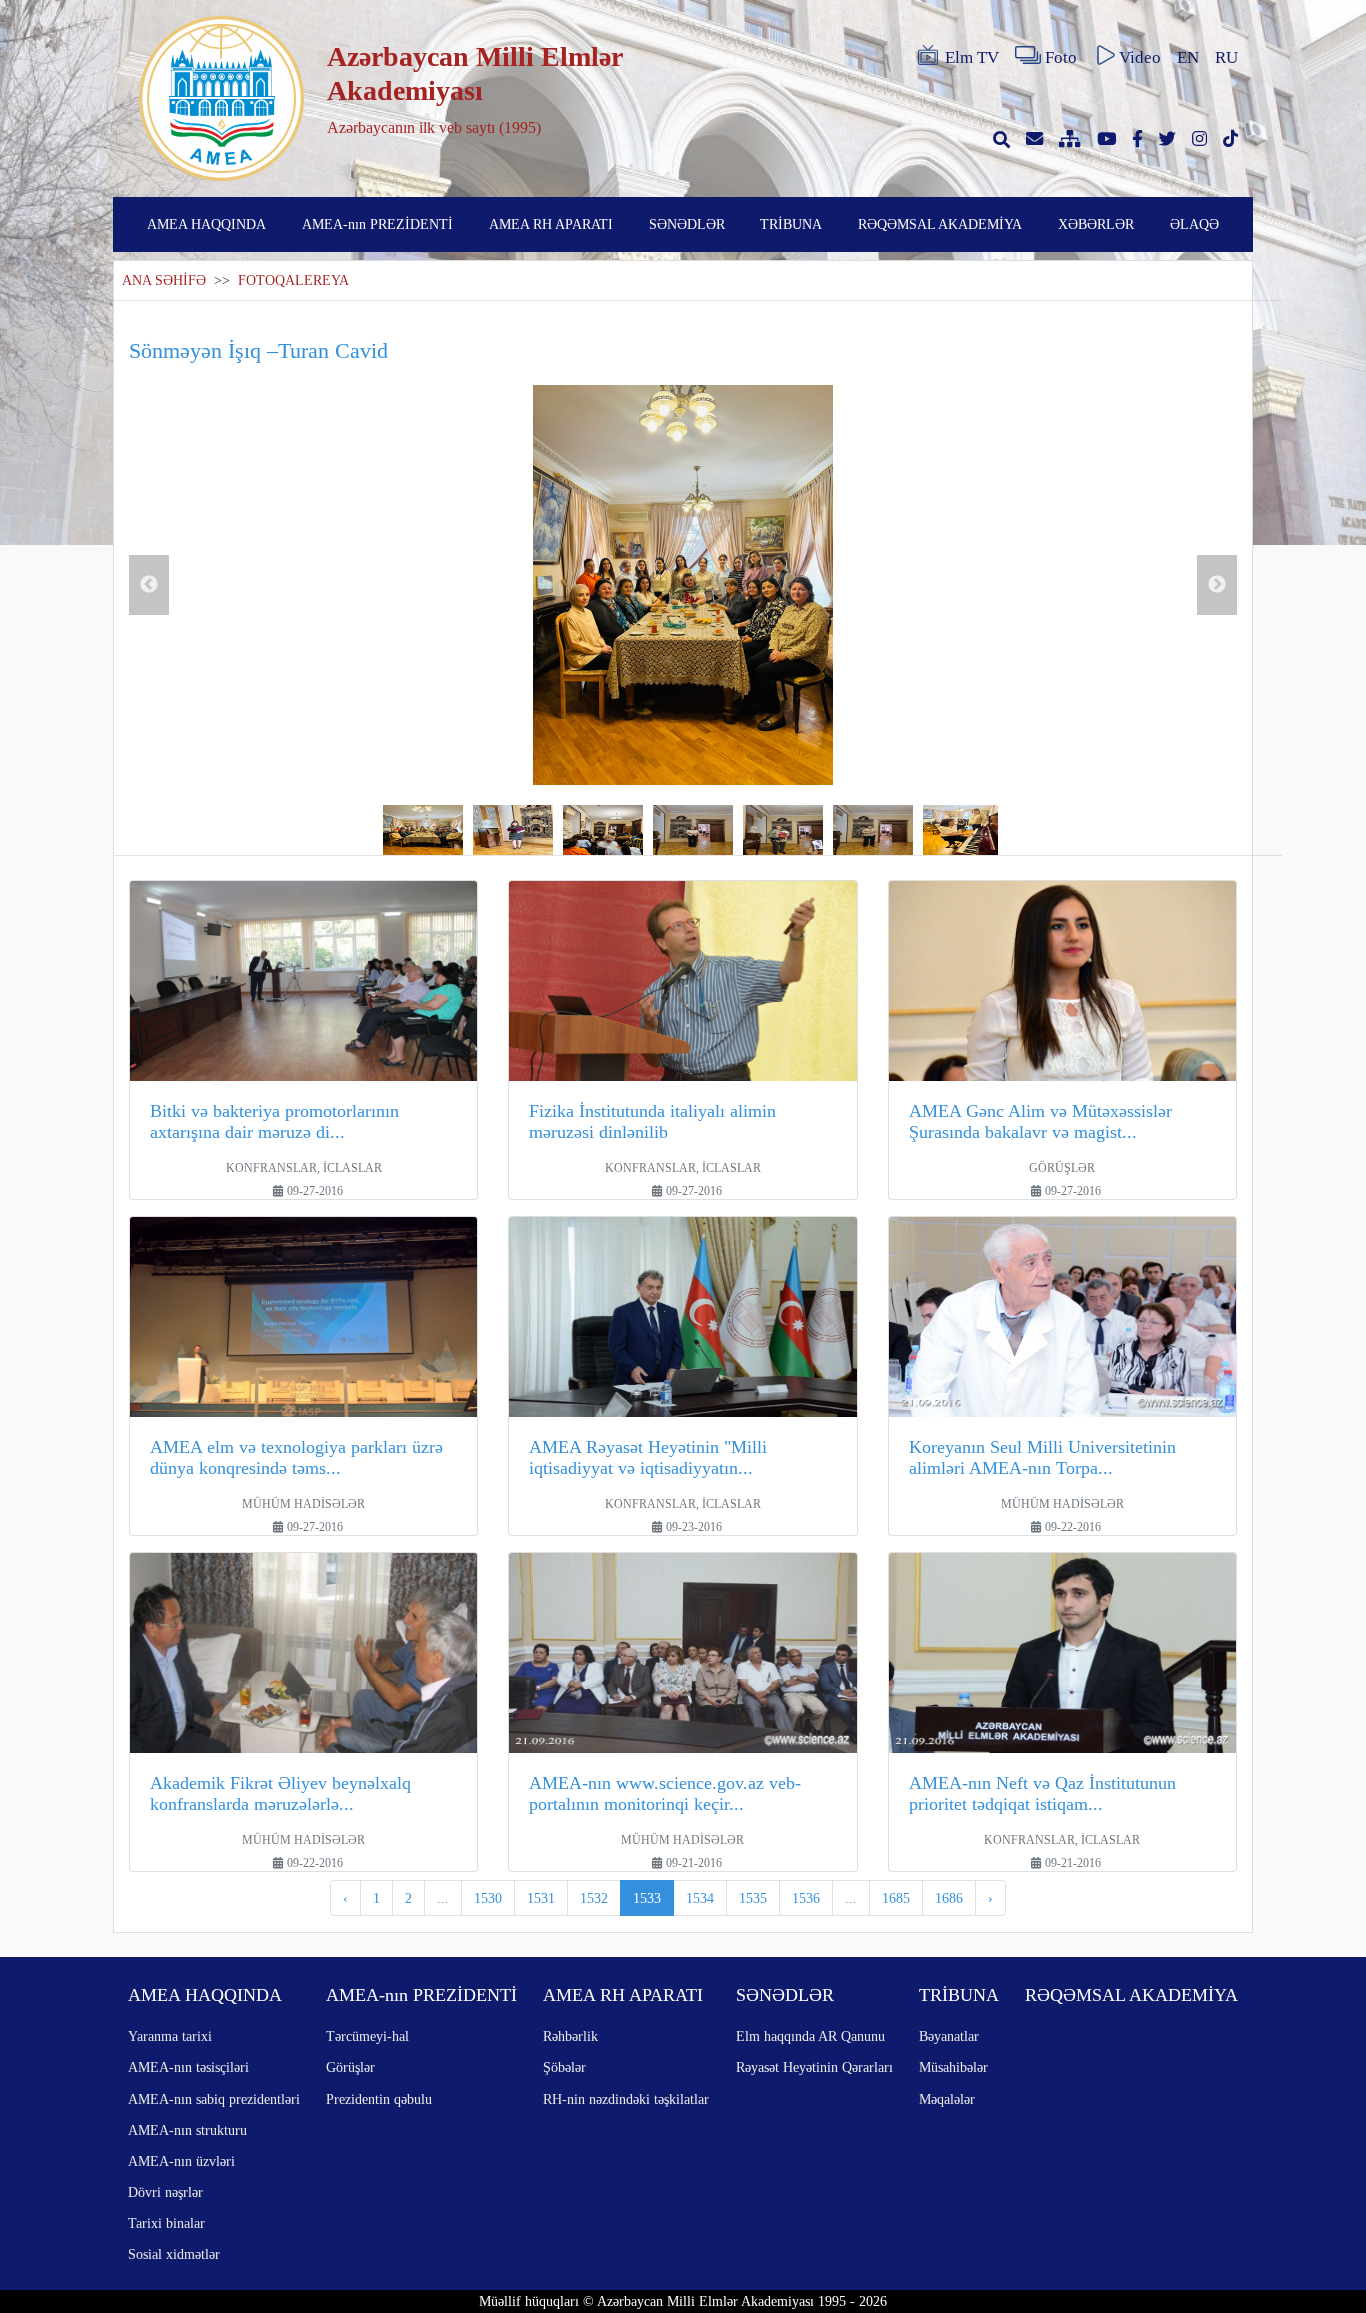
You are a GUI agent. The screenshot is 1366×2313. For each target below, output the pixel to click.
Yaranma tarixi (170, 2036)
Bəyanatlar (949, 2036)
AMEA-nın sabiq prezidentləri (214, 2099)
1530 (488, 1898)
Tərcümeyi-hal (367, 2036)
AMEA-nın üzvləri (181, 2161)
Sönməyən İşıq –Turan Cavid (258, 350)
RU (1226, 57)
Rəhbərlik (570, 2036)
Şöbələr (564, 2067)
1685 (896, 1898)
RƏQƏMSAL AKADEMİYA (940, 224)
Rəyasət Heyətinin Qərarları (814, 2067)
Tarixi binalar (166, 2223)
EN (1188, 57)
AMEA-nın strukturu (187, 2130)
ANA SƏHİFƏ (164, 280)
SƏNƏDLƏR (687, 224)
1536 (806, 1898)
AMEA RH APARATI (551, 224)
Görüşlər (350, 2067)
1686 (949, 1898)
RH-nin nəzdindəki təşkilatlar (626, 2099)
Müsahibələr (953, 2067)
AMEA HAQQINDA (206, 224)
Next (1217, 585)
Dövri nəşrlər (165, 2192)
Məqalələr (947, 2099)
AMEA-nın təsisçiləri (188, 2067)
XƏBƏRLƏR (1096, 224)
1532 (594, 1898)
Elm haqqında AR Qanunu (810, 2036)
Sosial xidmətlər (174, 2254)
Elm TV (972, 57)
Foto (1061, 57)
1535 (753, 1898)
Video (1140, 57)
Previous (149, 585)
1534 (700, 1898)
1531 (541, 1898)
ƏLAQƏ (1194, 224)
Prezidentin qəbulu (379, 2099)
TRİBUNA (791, 224)
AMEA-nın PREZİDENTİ (377, 224)
